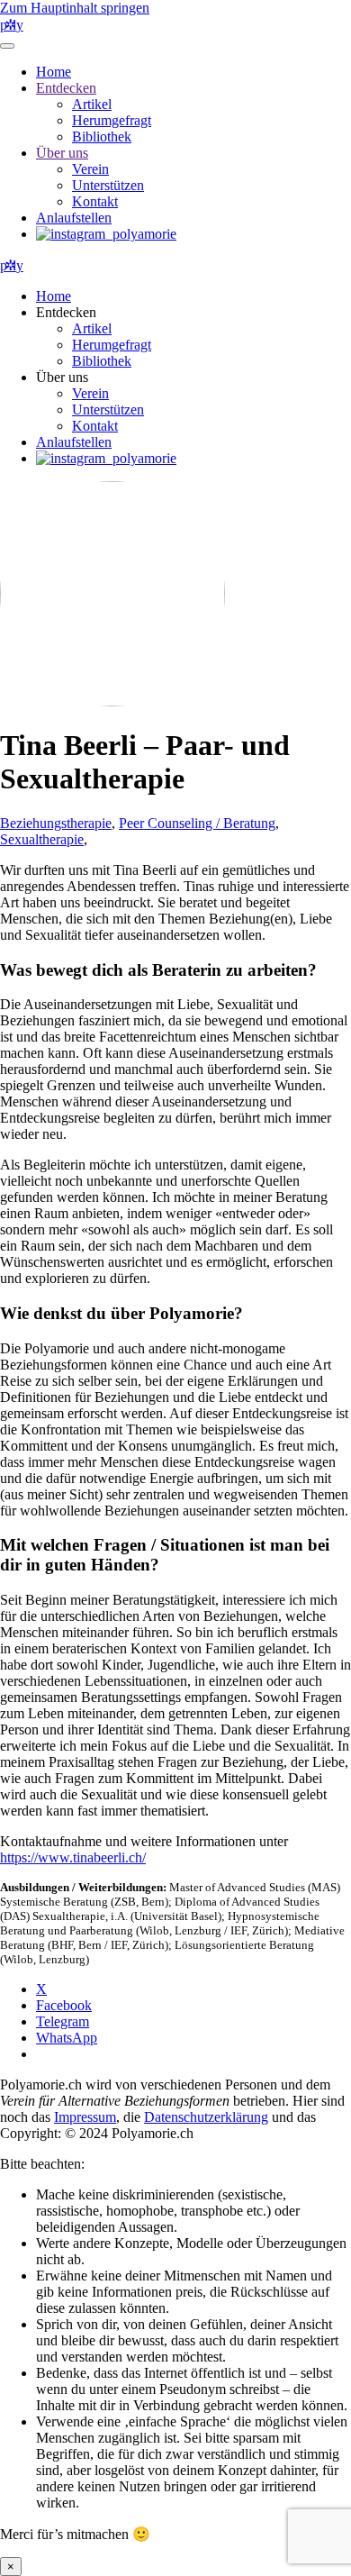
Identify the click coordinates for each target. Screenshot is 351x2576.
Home (54, 72)
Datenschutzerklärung (206, 2117)
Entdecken (66, 88)
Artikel (92, 104)
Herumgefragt (112, 120)
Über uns (62, 153)
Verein (90, 169)
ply (12, 25)
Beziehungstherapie (56, 823)
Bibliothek (102, 137)
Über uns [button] (62, 377)
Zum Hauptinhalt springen (75, 8)
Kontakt (95, 201)
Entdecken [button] (66, 312)
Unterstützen (108, 185)
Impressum (85, 2117)
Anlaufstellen (74, 218)
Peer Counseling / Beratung (197, 823)
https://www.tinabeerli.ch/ (73, 1857)
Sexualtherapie (42, 839)
